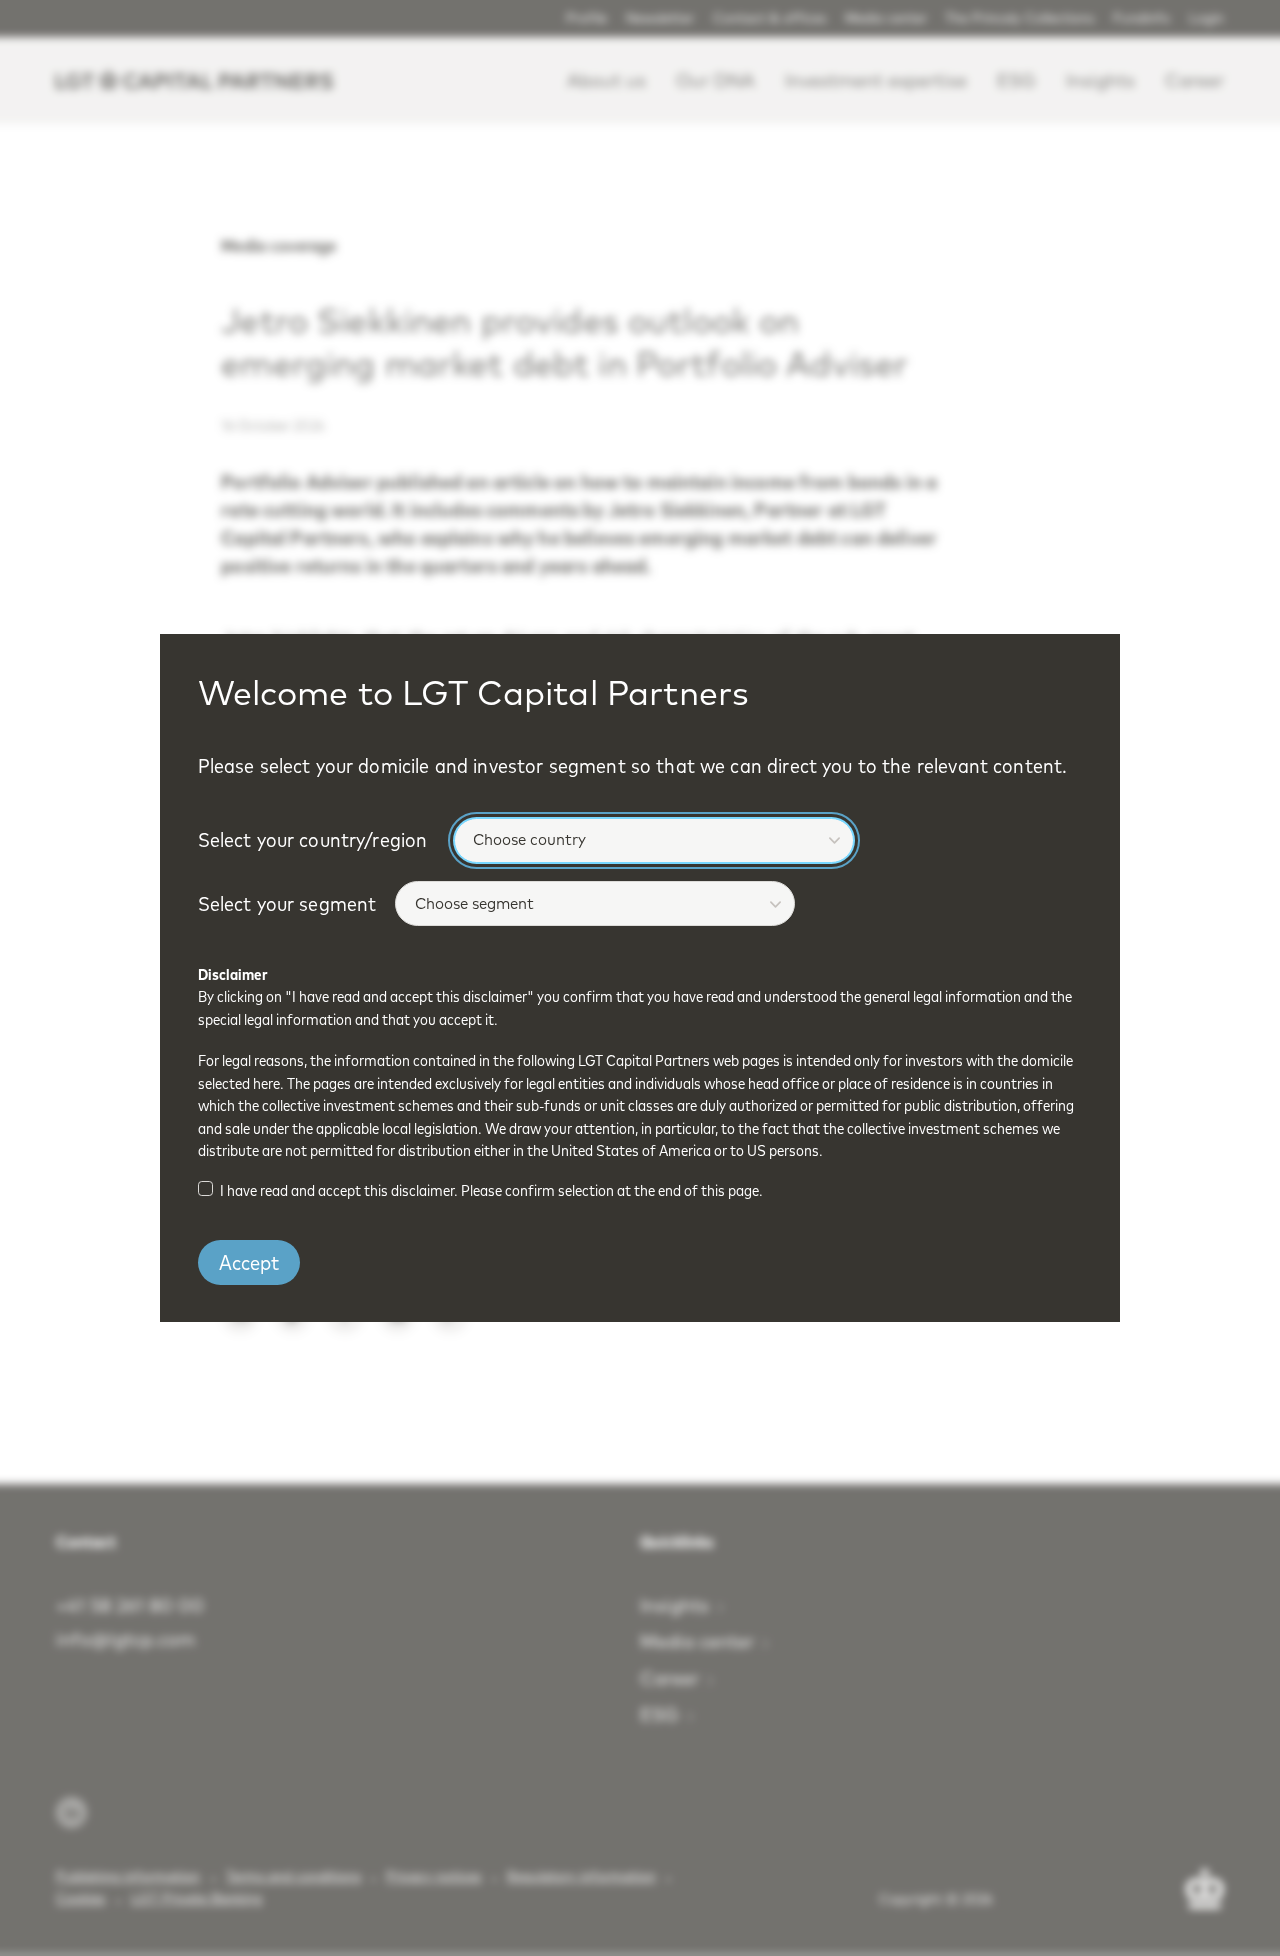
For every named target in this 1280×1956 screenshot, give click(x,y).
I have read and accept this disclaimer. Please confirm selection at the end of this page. (491, 1190)
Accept (249, 1262)
